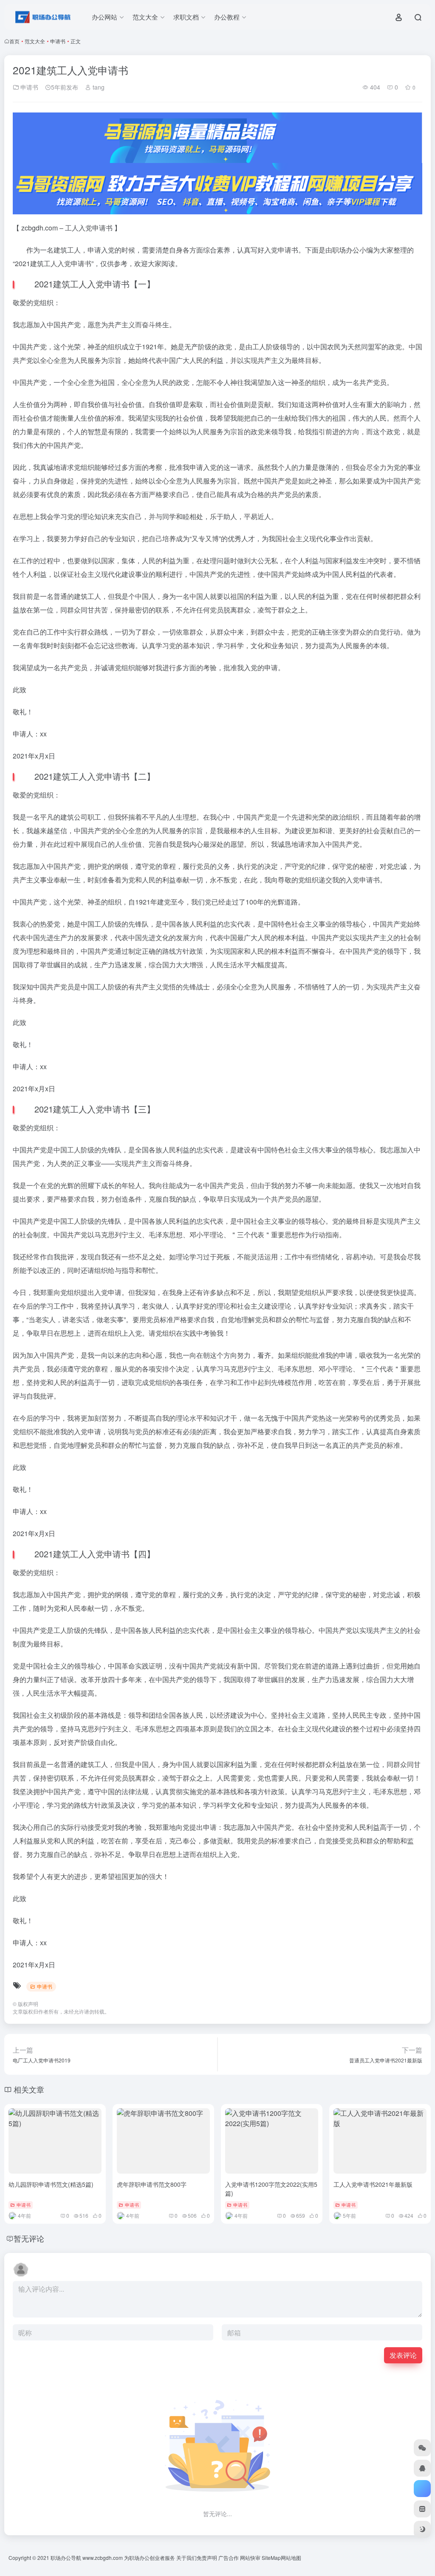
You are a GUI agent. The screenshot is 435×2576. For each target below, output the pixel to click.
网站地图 (291, 2558)
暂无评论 (29, 2238)
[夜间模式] (422, 2529)
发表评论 (403, 2355)
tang (98, 87)
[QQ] (422, 2468)
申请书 (58, 41)
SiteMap (271, 2558)
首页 (14, 41)
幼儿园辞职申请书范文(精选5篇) (51, 2184)
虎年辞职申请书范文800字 (152, 2184)
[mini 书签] (422, 2509)
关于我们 (186, 2558)
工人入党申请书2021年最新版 (373, 2184)
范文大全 (35, 41)
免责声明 (207, 2558)
